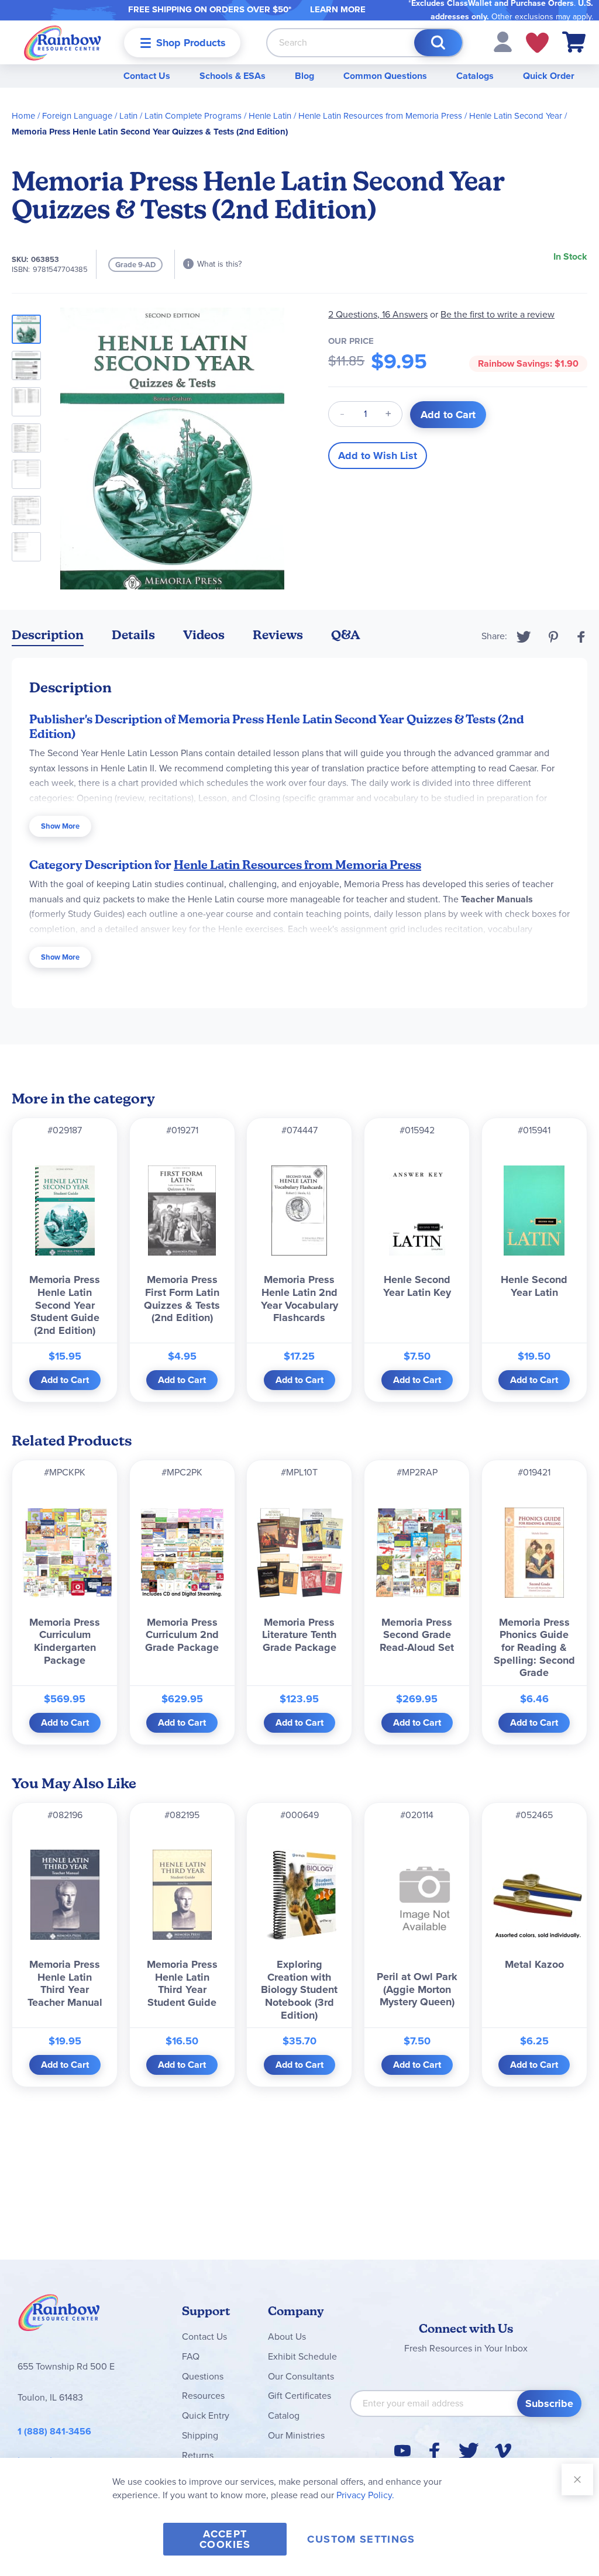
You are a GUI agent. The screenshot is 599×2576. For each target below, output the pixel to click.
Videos (204, 635)
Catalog (284, 2415)
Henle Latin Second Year (516, 116)
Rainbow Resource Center (59, 2316)
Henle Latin (270, 116)
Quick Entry (206, 2415)
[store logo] (63, 42)
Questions (203, 2376)
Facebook (581, 637)
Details (133, 635)
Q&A (346, 635)
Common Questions (385, 76)
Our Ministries (296, 2435)
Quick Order (549, 76)
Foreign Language (77, 116)
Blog (304, 76)
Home (23, 116)
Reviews (278, 635)
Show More (60, 826)
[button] (503, 41)
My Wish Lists (537, 43)
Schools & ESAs (233, 76)
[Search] (438, 43)
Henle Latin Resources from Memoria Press (380, 116)
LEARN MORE (338, 9)
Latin (128, 116)
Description (48, 635)
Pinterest (553, 637)
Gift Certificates (299, 2396)
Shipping (200, 2435)
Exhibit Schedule (302, 2356)
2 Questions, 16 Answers (378, 314)
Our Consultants (301, 2376)
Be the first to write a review (498, 314)
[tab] (48, 637)
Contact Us (147, 76)
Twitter (524, 637)
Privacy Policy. (365, 2495)
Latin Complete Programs (193, 116)
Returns (198, 2455)
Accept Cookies (225, 2539)
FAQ (191, 2356)
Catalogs (475, 76)
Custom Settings (361, 2539)
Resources (203, 2396)
